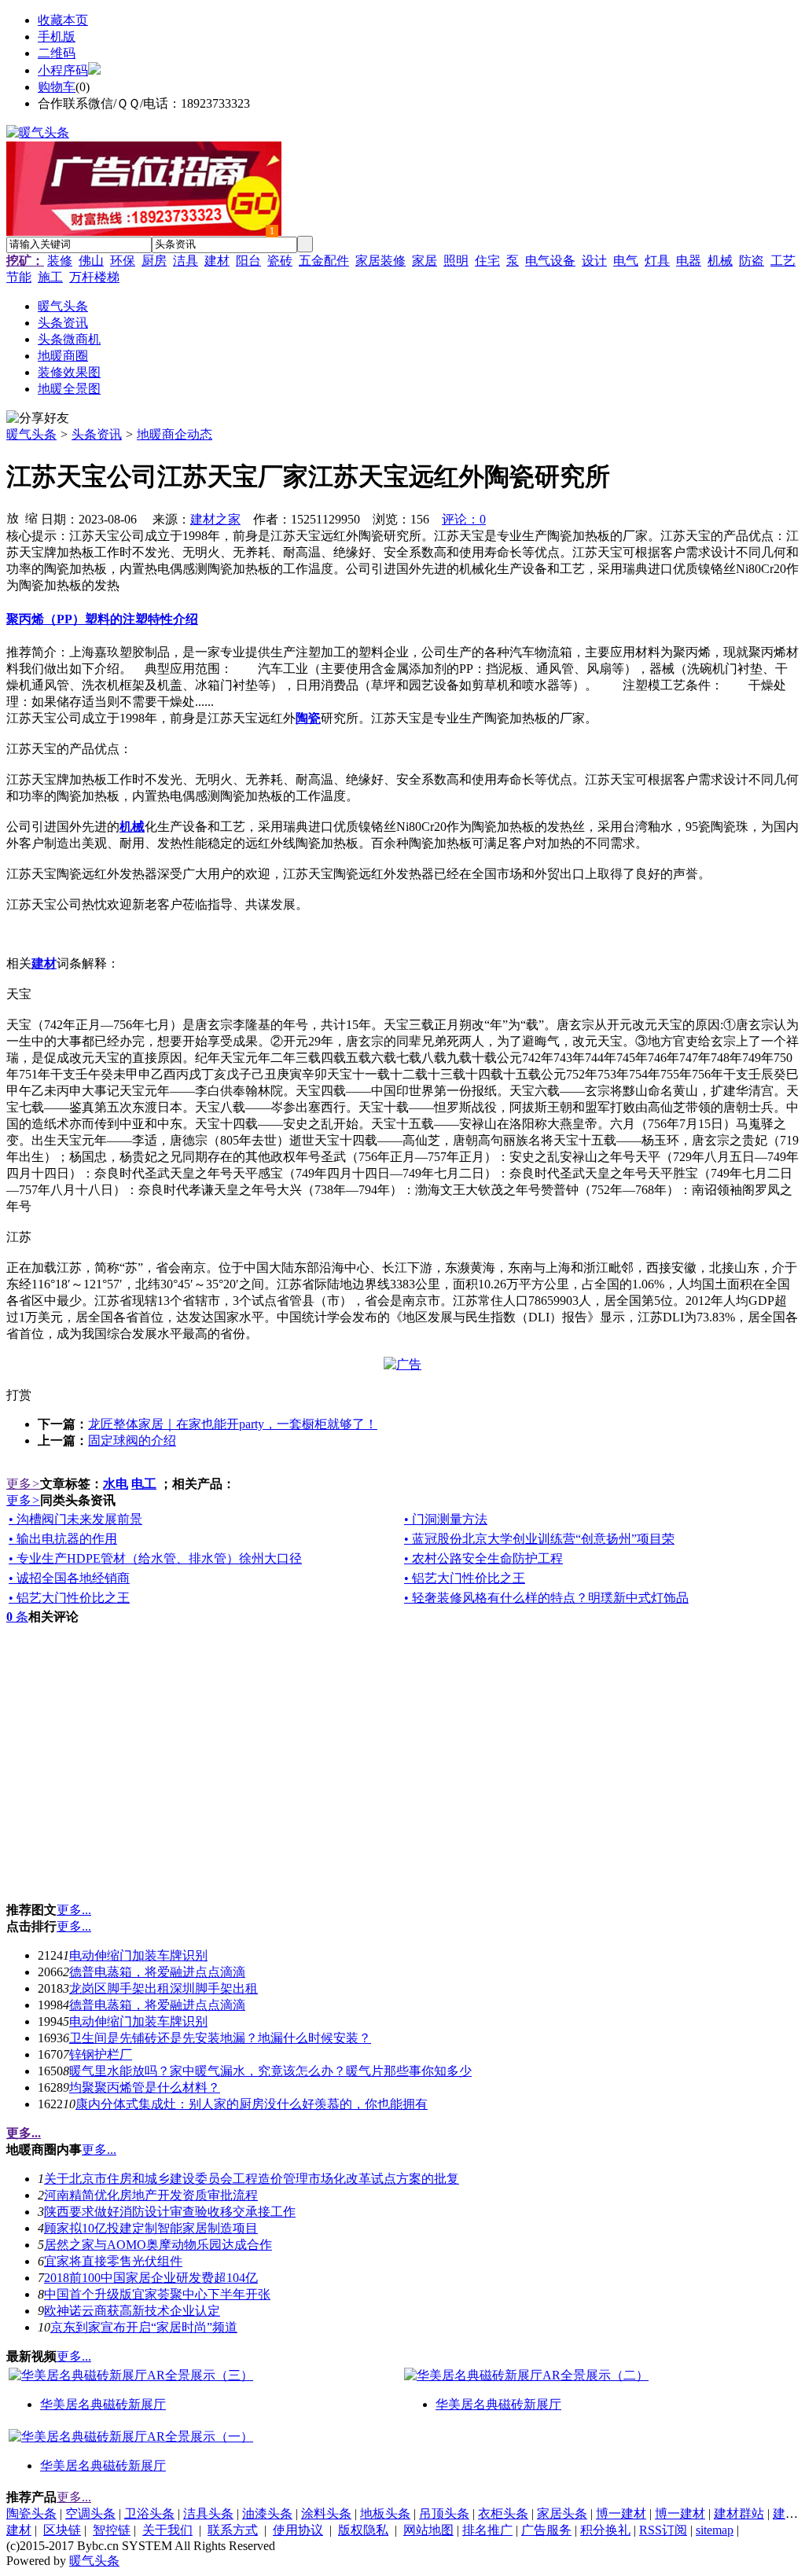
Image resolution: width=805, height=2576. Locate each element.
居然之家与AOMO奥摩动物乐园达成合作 (158, 2245)
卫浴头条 (149, 2514)
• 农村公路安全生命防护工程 (483, 1558)
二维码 (57, 53)
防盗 (752, 261)
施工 (50, 277)
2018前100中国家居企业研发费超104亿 (151, 2278)
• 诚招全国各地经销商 (69, 1578)
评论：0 (464, 519)
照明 (456, 261)
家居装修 (380, 261)
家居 (425, 261)
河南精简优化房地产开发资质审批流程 (151, 2195)
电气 (626, 261)
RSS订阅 (663, 2530)
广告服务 (546, 2530)
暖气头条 (31, 434)
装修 (60, 261)
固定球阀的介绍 (132, 1441)
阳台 (248, 261)
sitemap (715, 2530)
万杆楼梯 (94, 277)
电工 (144, 1484)
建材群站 (739, 2514)
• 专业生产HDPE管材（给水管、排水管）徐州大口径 (155, 1558)
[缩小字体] (31, 517)
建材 (217, 261)
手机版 (57, 37)
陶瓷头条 (31, 2514)
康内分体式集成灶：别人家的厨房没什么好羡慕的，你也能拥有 (252, 2104)
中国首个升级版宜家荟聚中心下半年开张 (157, 2294)
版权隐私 (363, 2530)
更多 (23, 1484)
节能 (19, 277)
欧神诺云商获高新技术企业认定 (132, 2311)
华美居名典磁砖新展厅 (103, 2404)
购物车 (57, 87)
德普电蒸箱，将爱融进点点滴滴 (157, 1972)
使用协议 (298, 2530)
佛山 (91, 261)
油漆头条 (267, 2514)
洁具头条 (208, 2514)
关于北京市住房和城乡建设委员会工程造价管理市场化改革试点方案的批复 (252, 2179)
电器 (689, 261)
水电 (116, 1484)
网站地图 (428, 2530)
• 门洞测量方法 (446, 1519)
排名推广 (487, 2530)
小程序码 (63, 70)
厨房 (154, 261)
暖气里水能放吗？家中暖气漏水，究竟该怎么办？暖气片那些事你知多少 (270, 2071)
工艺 (783, 261)
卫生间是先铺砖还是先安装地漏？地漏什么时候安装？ (220, 2038)
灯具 (657, 261)
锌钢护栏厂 (101, 2054)
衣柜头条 (503, 2514)
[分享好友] (38, 419)
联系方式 (233, 2530)
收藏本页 (63, 20)
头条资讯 (97, 434)
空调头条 (90, 2514)
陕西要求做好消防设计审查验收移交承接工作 (170, 2212)
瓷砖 (280, 261)
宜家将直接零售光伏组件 (113, 2261)
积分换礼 (605, 2530)
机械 (720, 261)
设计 (594, 261)
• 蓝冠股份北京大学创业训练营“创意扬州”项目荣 (539, 1539)
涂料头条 (326, 2514)
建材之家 (215, 519)
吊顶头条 (444, 2514)
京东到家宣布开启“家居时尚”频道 (144, 2327)
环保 (123, 261)
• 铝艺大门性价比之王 (465, 1578)
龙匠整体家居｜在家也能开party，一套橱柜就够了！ (233, 1424)
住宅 (487, 261)
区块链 (62, 2530)
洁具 (186, 261)
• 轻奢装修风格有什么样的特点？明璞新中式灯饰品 (546, 1598)
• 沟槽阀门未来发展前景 (75, 1519)
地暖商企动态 (175, 434)
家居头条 (562, 2514)
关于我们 (167, 2530)
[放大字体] (13, 517)
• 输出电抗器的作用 (63, 1539)
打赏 (19, 1395)
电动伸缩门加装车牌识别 (138, 1955)
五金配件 (324, 261)
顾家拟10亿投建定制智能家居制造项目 (151, 2228)
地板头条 (385, 2514)
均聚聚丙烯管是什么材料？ (145, 2087)
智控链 (112, 2530)
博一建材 (621, 2514)
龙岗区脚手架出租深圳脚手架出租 (164, 1988)
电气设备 (550, 261)
